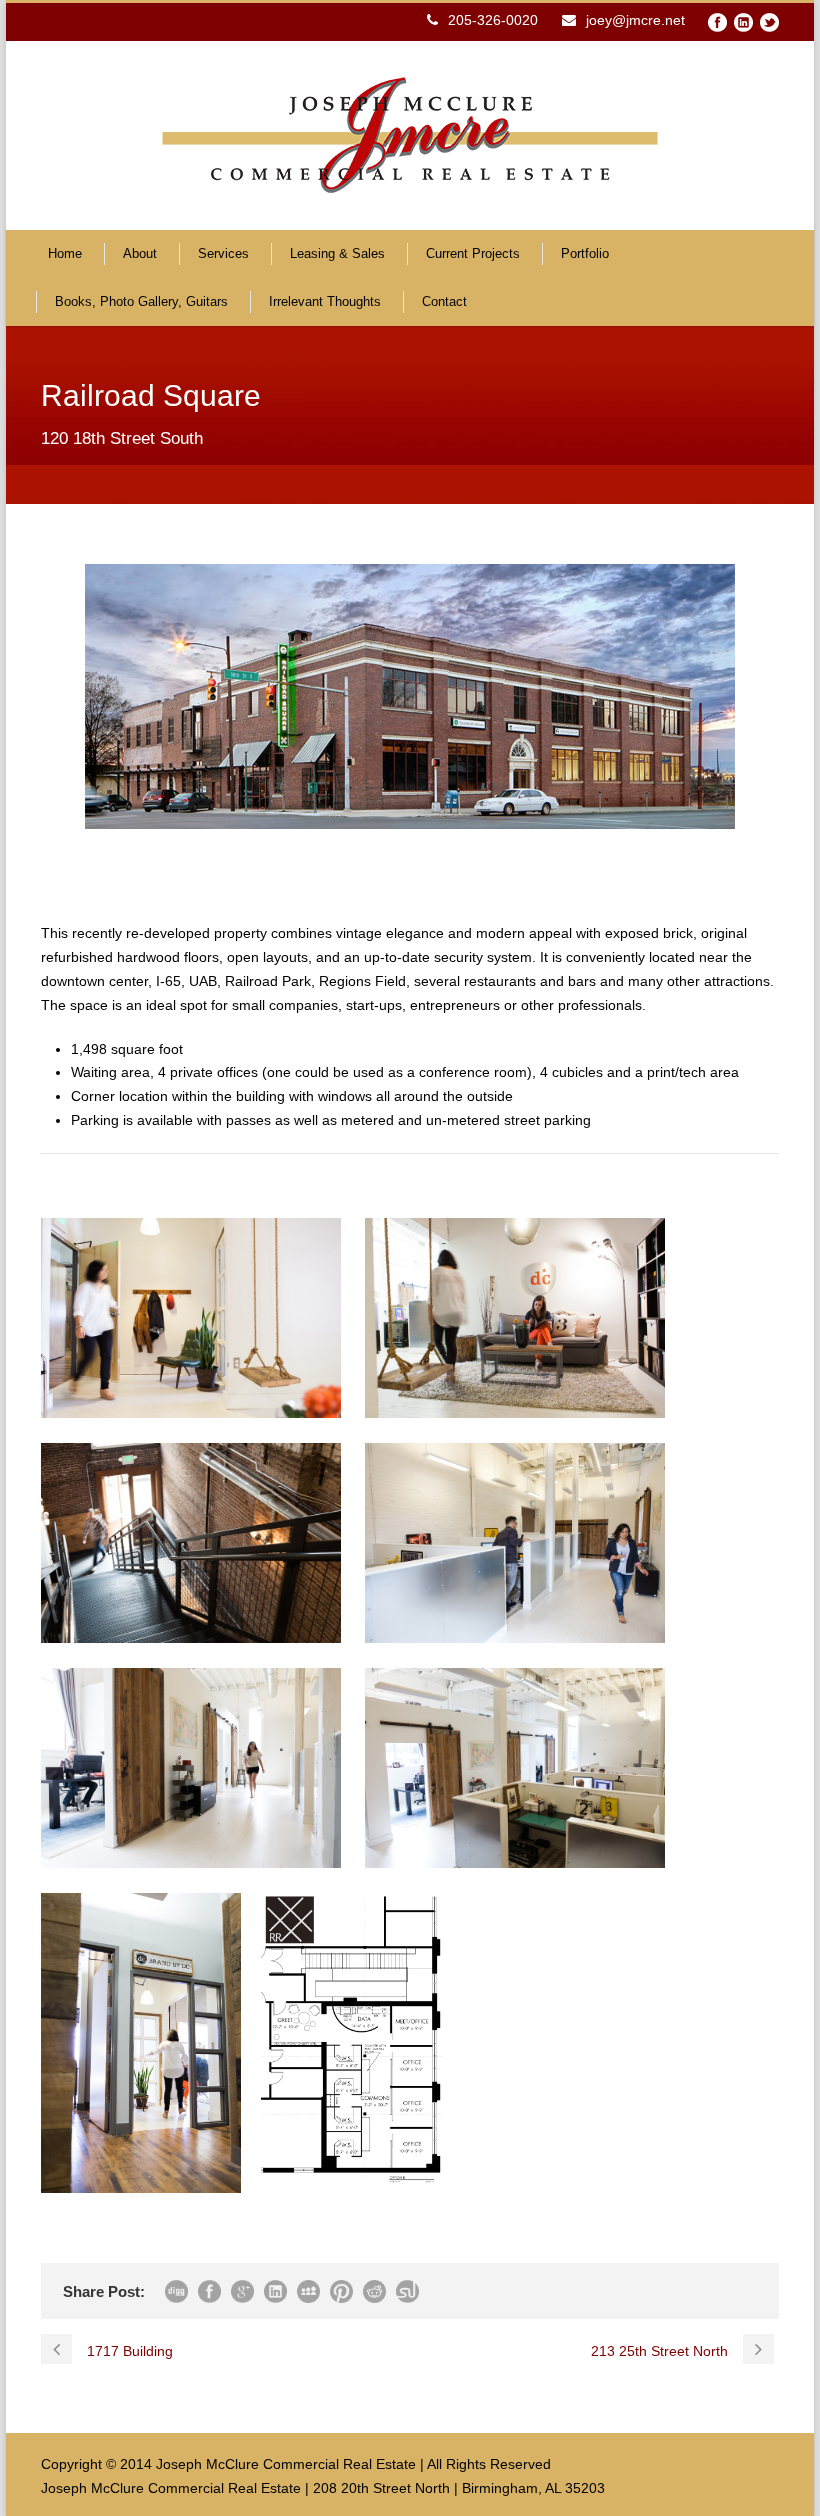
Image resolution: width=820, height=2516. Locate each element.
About (140, 253)
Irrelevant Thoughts (325, 301)
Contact (444, 301)
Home (65, 253)
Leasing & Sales (337, 253)
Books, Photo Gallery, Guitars (141, 301)
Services (223, 253)
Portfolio (585, 253)
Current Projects (473, 253)
